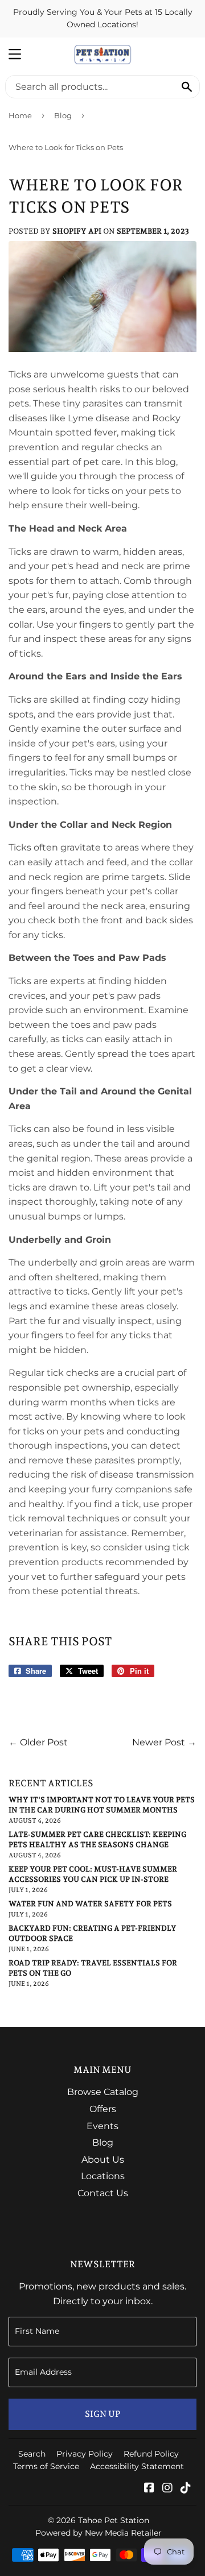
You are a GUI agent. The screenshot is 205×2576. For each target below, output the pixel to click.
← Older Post (38, 1742)
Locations (103, 2176)
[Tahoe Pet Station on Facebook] (149, 2489)
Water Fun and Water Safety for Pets (90, 1904)
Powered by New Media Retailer (99, 2533)
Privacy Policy (85, 2454)
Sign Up (102, 2414)
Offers (103, 2109)
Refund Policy (151, 2454)
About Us (103, 2160)
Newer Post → (164, 1742)
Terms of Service (46, 2466)
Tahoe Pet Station (114, 2520)
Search (32, 2454)
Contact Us (103, 2193)
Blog (63, 115)
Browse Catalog (103, 2092)
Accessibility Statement (137, 2466)
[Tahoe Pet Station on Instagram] (167, 2489)
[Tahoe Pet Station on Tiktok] (186, 2489)
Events (102, 2126)
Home (20, 115)
